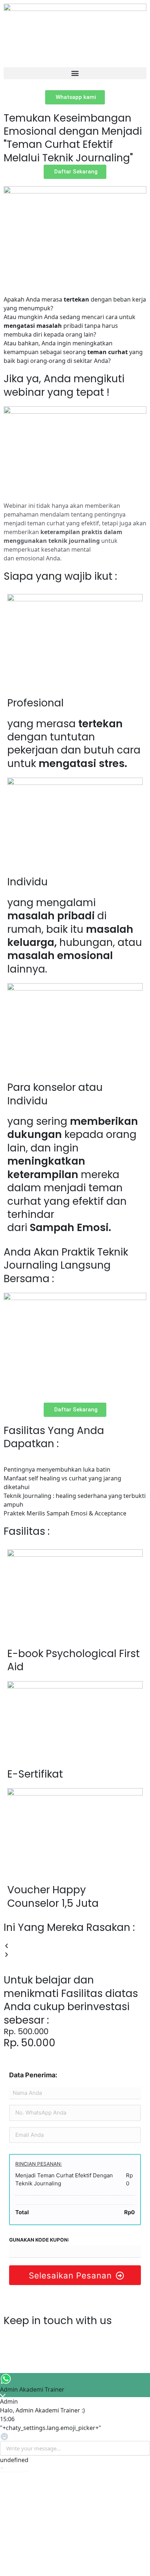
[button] (75, 73)
